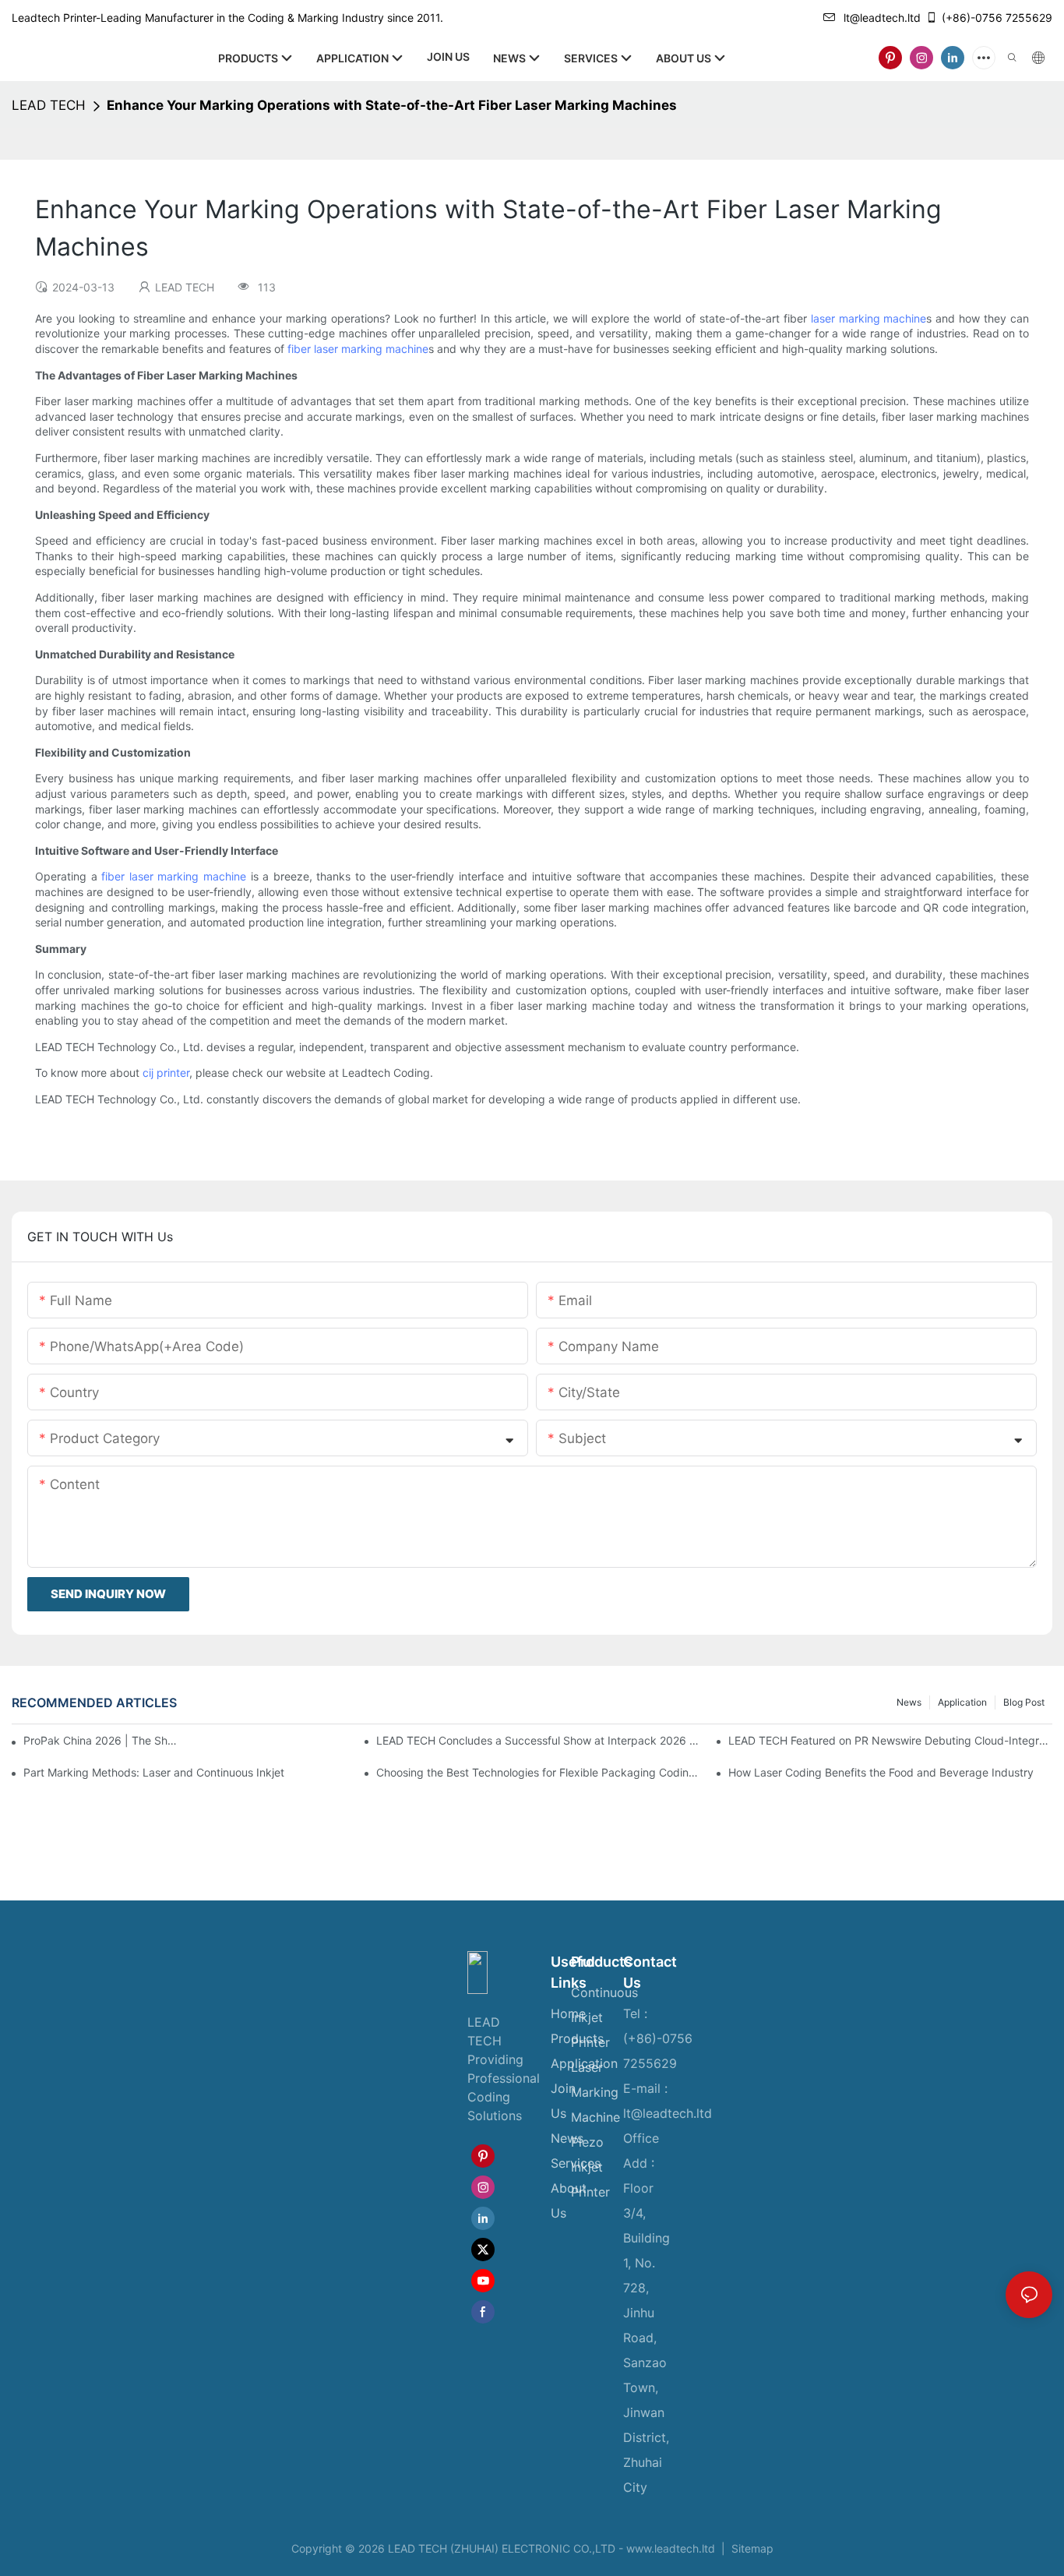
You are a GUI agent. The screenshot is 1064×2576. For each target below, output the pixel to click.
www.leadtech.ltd (671, 2548)
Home (568, 2013)
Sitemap (751, 2548)
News (909, 1702)
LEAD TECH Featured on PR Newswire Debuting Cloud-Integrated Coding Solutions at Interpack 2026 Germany (890, 1740)
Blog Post (1024, 1702)
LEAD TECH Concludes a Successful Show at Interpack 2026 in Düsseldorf (538, 1740)
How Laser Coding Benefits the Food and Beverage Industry (881, 1772)
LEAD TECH (49, 105)
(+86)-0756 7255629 (997, 18)
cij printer (166, 1073)
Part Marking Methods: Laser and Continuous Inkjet (154, 1772)
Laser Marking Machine (595, 2092)
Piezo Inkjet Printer (590, 2167)
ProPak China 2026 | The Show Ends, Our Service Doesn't (101, 1740)
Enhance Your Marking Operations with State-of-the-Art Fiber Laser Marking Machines (392, 105)
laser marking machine (869, 318)
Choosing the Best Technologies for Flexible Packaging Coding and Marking (538, 1772)
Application (962, 1702)
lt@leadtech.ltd (882, 18)
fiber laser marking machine (358, 349)
